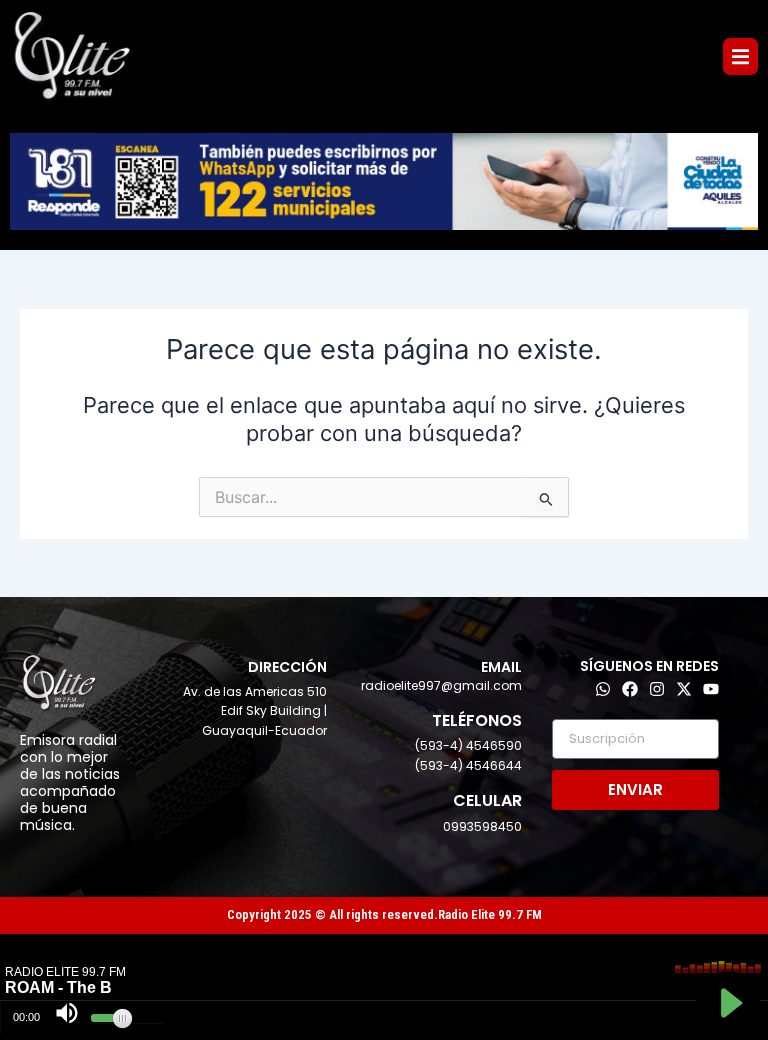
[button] (740, 56)
